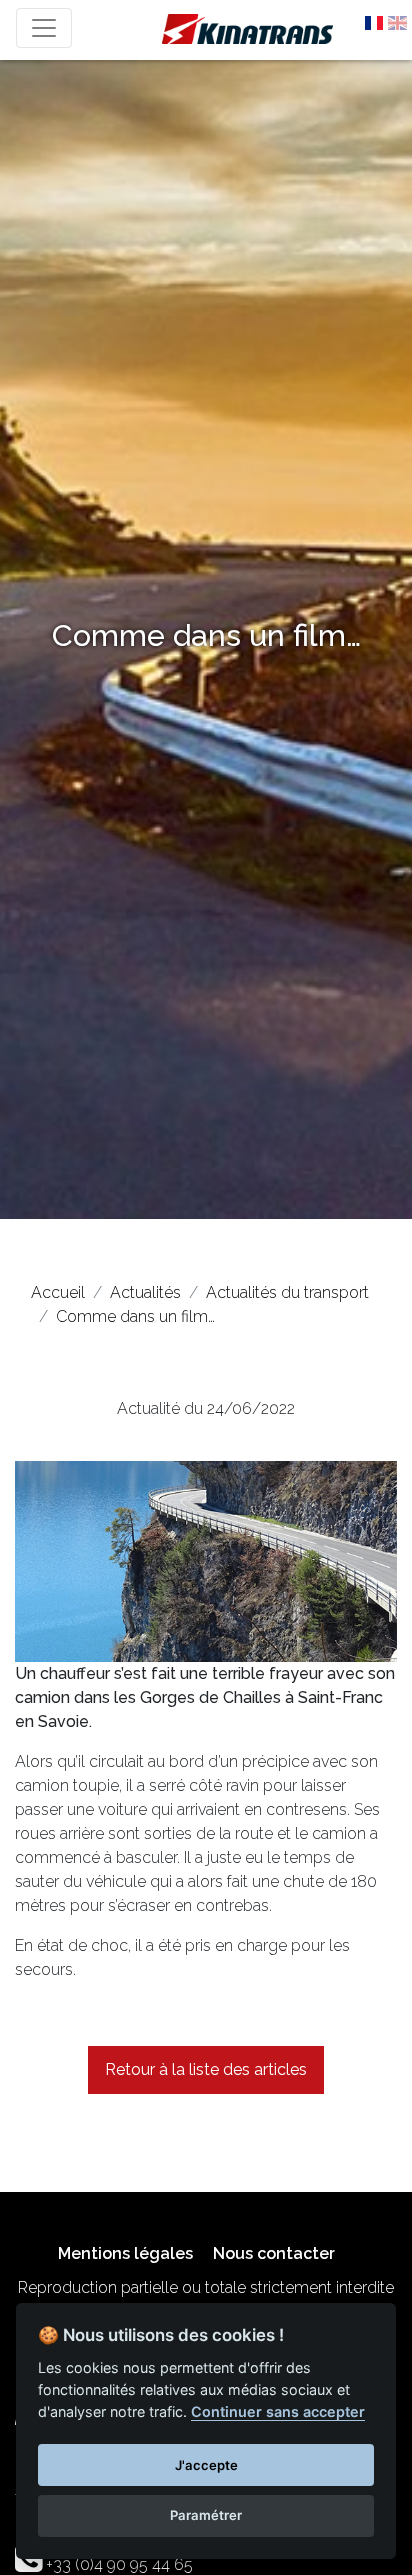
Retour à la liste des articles (206, 2069)
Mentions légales (125, 2253)
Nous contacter (274, 2253)
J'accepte (206, 2465)
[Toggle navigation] (44, 28)
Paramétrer (206, 2515)
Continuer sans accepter (278, 2411)
